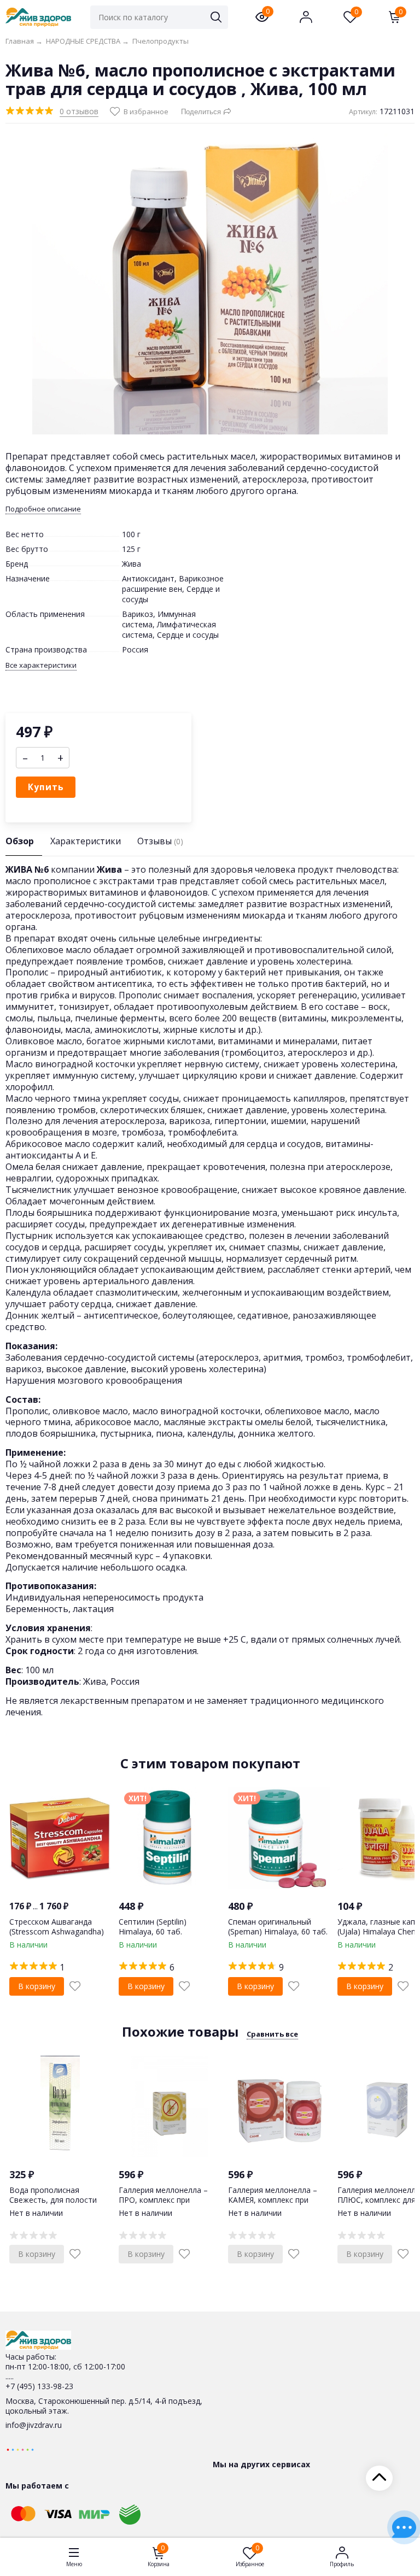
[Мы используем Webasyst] (20, 2449)
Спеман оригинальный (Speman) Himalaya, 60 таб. (278, 1927)
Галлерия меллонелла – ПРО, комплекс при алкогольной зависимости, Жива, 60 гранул (169, 2205)
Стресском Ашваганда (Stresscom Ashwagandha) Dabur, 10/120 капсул (57, 1931)
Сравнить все (272, 2034)
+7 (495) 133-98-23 (39, 2386)
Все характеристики (41, 665)
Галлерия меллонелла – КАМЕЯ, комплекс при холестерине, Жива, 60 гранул (273, 2205)
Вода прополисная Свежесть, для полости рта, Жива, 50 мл (53, 2200)
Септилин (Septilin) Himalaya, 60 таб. (153, 1927)
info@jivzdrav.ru (34, 2425)
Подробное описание (43, 509)
